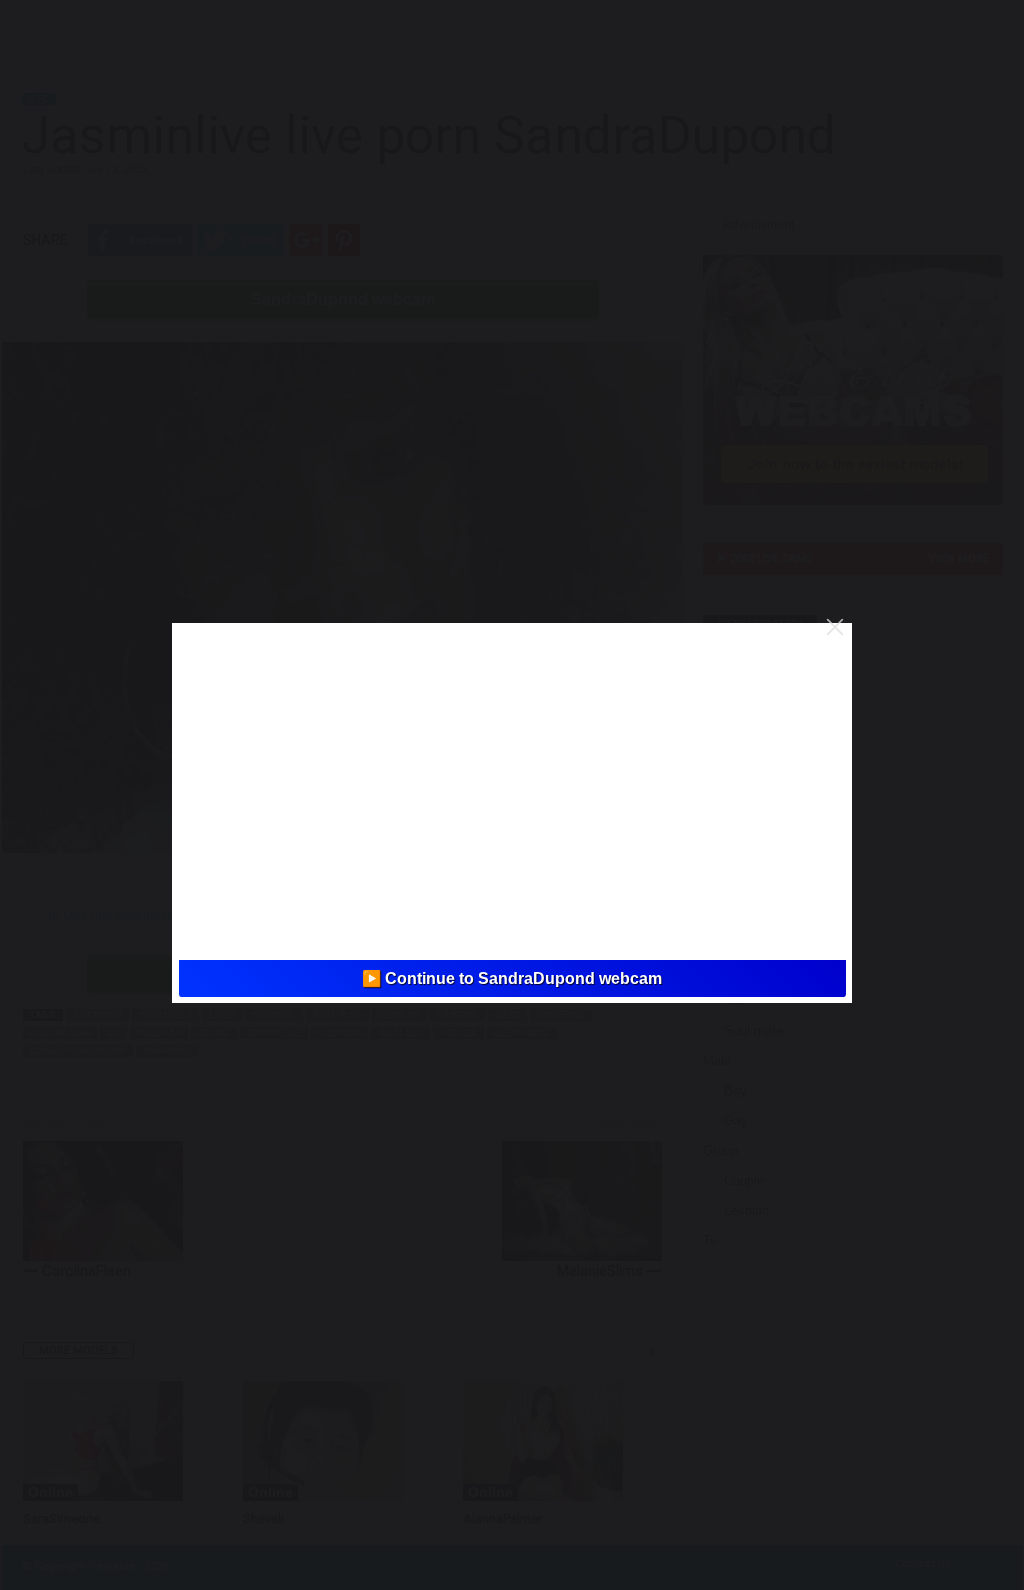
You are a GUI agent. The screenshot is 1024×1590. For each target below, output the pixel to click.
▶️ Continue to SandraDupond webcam (512, 978)
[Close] (835, 627)
